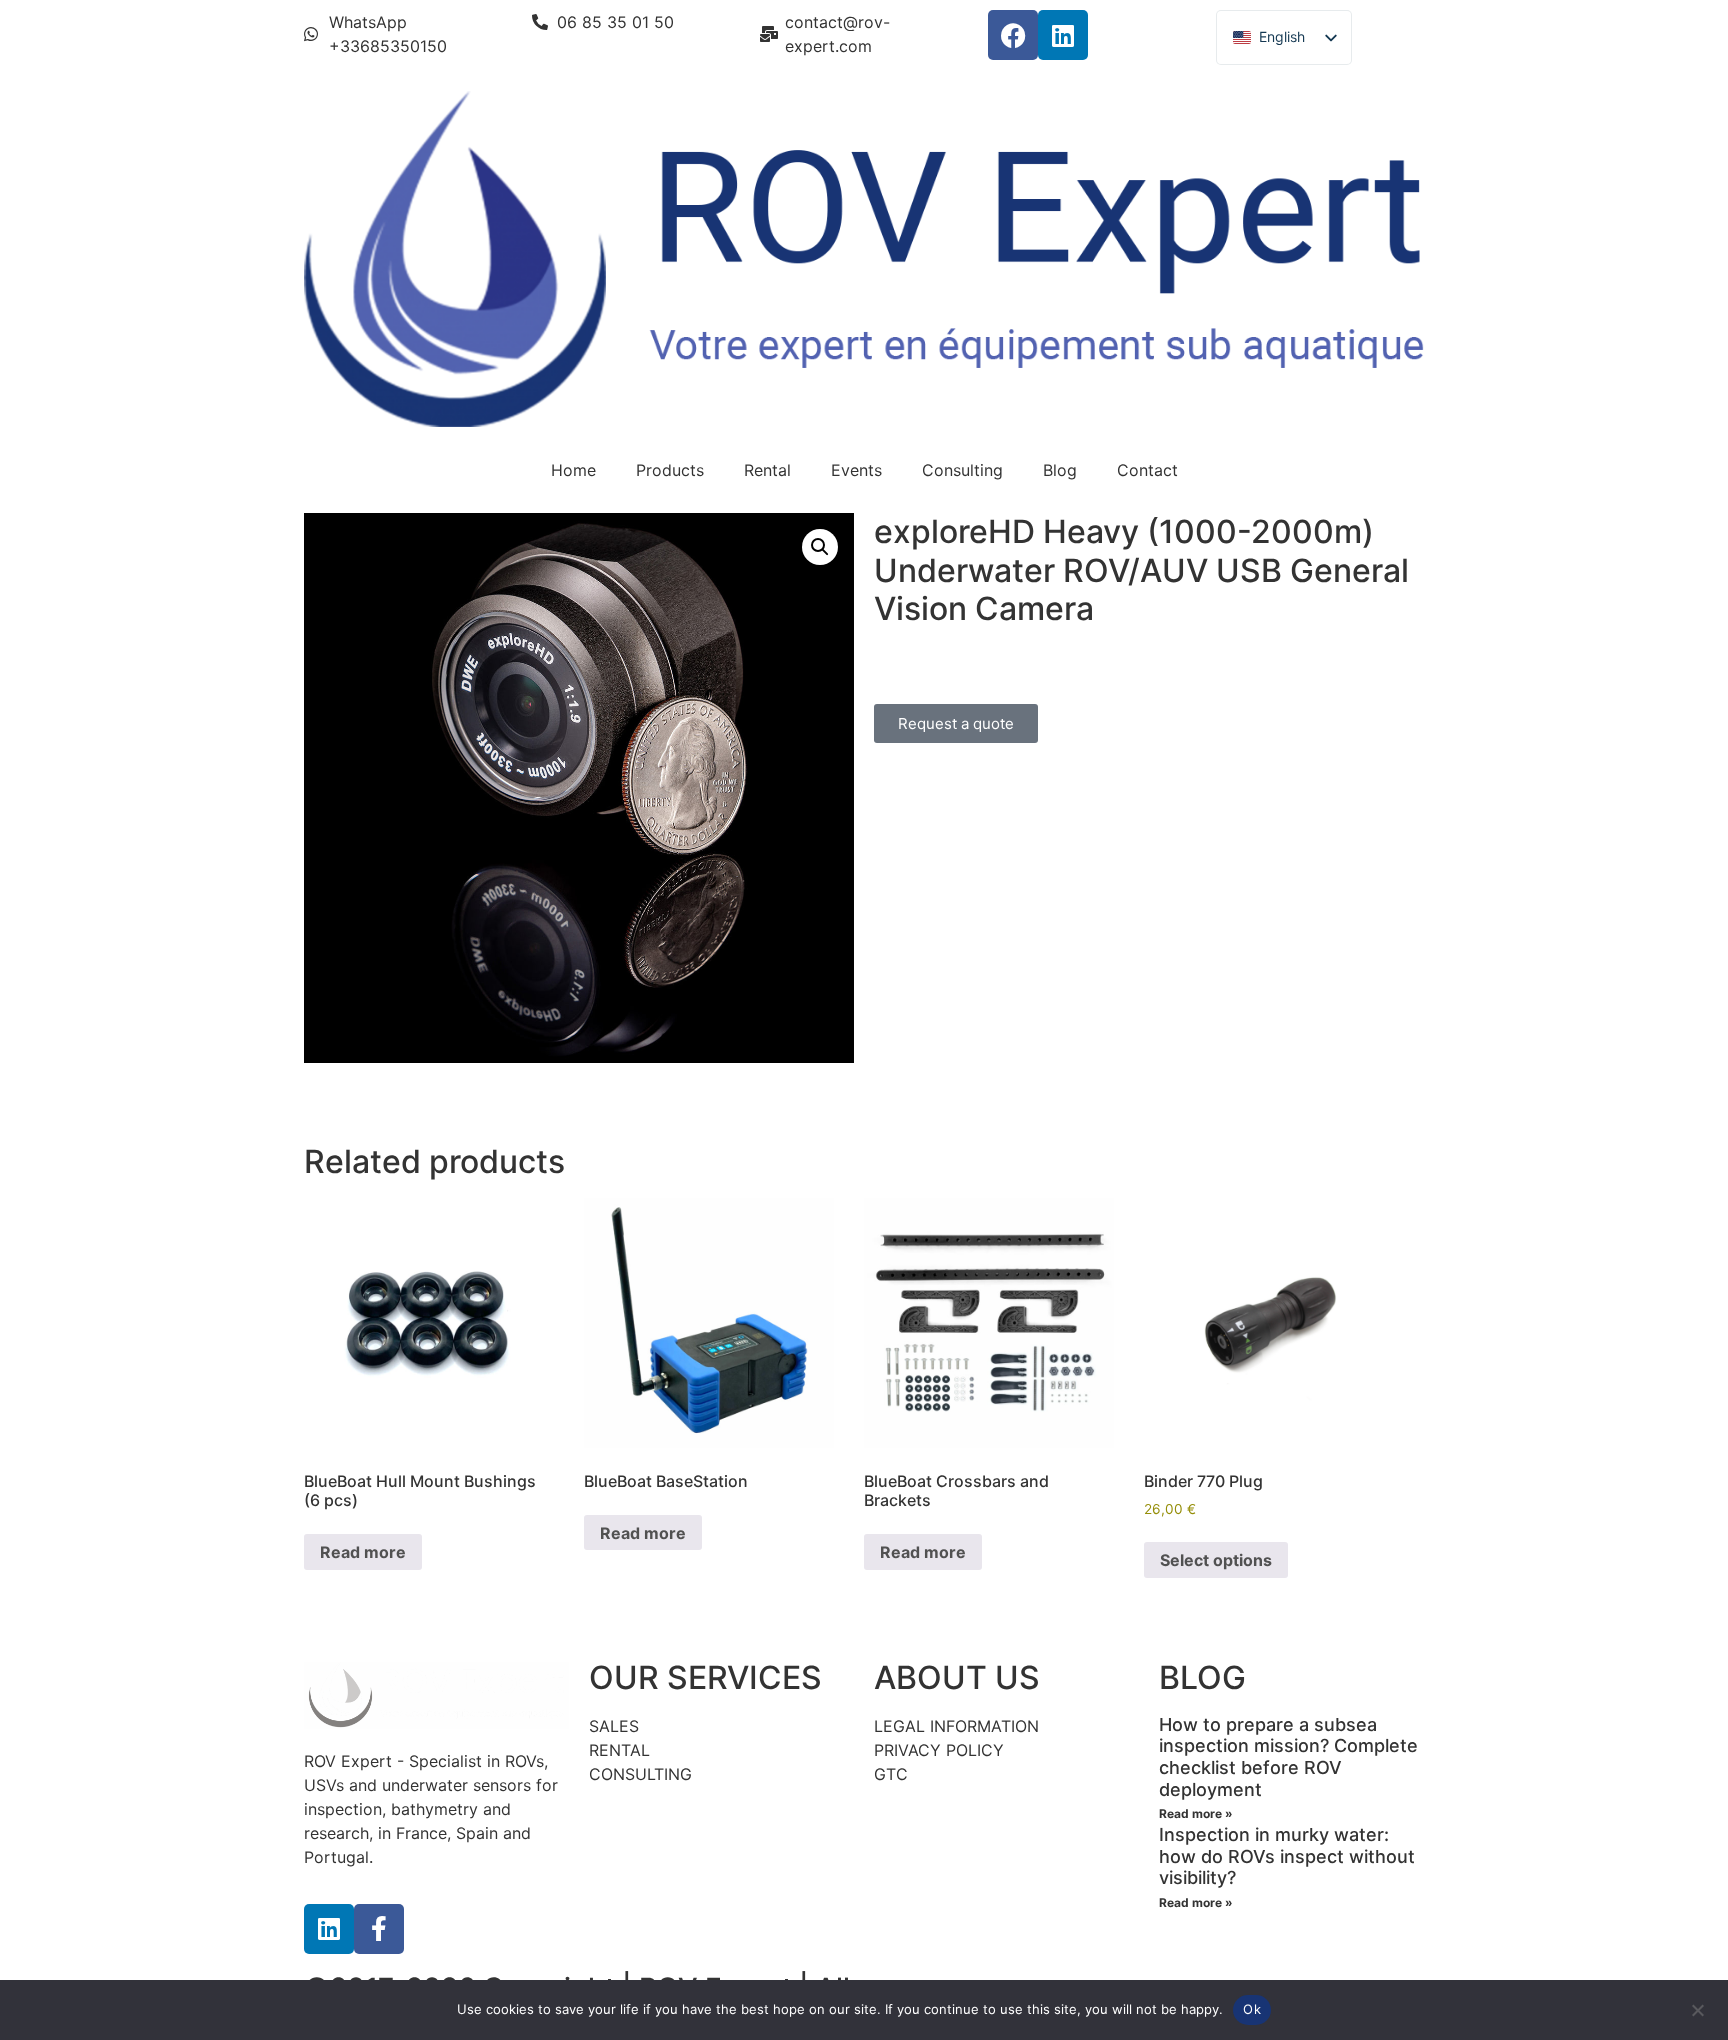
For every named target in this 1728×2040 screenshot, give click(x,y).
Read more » (1196, 1813)
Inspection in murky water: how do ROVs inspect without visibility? (1287, 1856)
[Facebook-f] (379, 1929)
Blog (1060, 470)
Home (573, 470)
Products (670, 470)
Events (856, 470)
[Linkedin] (1063, 35)
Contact (1147, 470)
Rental (767, 470)
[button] (820, 547)
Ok (1252, 2009)
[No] (1697, 2008)
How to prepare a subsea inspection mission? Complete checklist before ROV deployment (1288, 1757)
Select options (1216, 1560)
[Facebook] (1013, 35)
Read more (363, 1552)
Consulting (962, 470)
